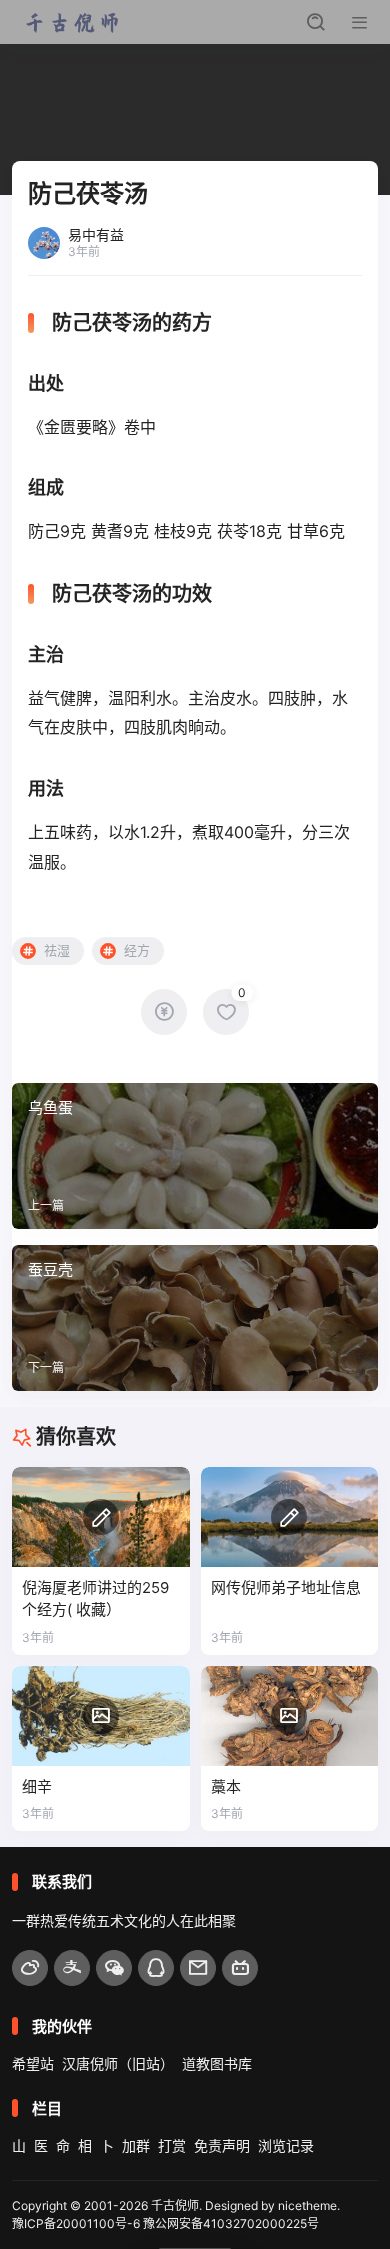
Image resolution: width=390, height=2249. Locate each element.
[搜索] (316, 22)
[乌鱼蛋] (195, 1156)
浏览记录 (286, 2145)
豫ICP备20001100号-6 (76, 2223)
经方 (137, 950)
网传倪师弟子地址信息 (286, 1587)
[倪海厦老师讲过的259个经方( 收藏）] (101, 1517)
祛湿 (57, 950)
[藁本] (290, 1716)
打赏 (172, 2145)
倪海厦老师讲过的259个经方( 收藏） (95, 1598)
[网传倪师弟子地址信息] (290, 1517)
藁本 (226, 1786)
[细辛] (101, 1716)
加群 (136, 2145)
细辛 (37, 1786)
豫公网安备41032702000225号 (231, 2223)
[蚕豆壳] (195, 1318)
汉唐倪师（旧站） (118, 2063)
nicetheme (307, 2205)
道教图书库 (217, 2063)
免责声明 (222, 2145)
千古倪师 (175, 2205)
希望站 (33, 2063)
